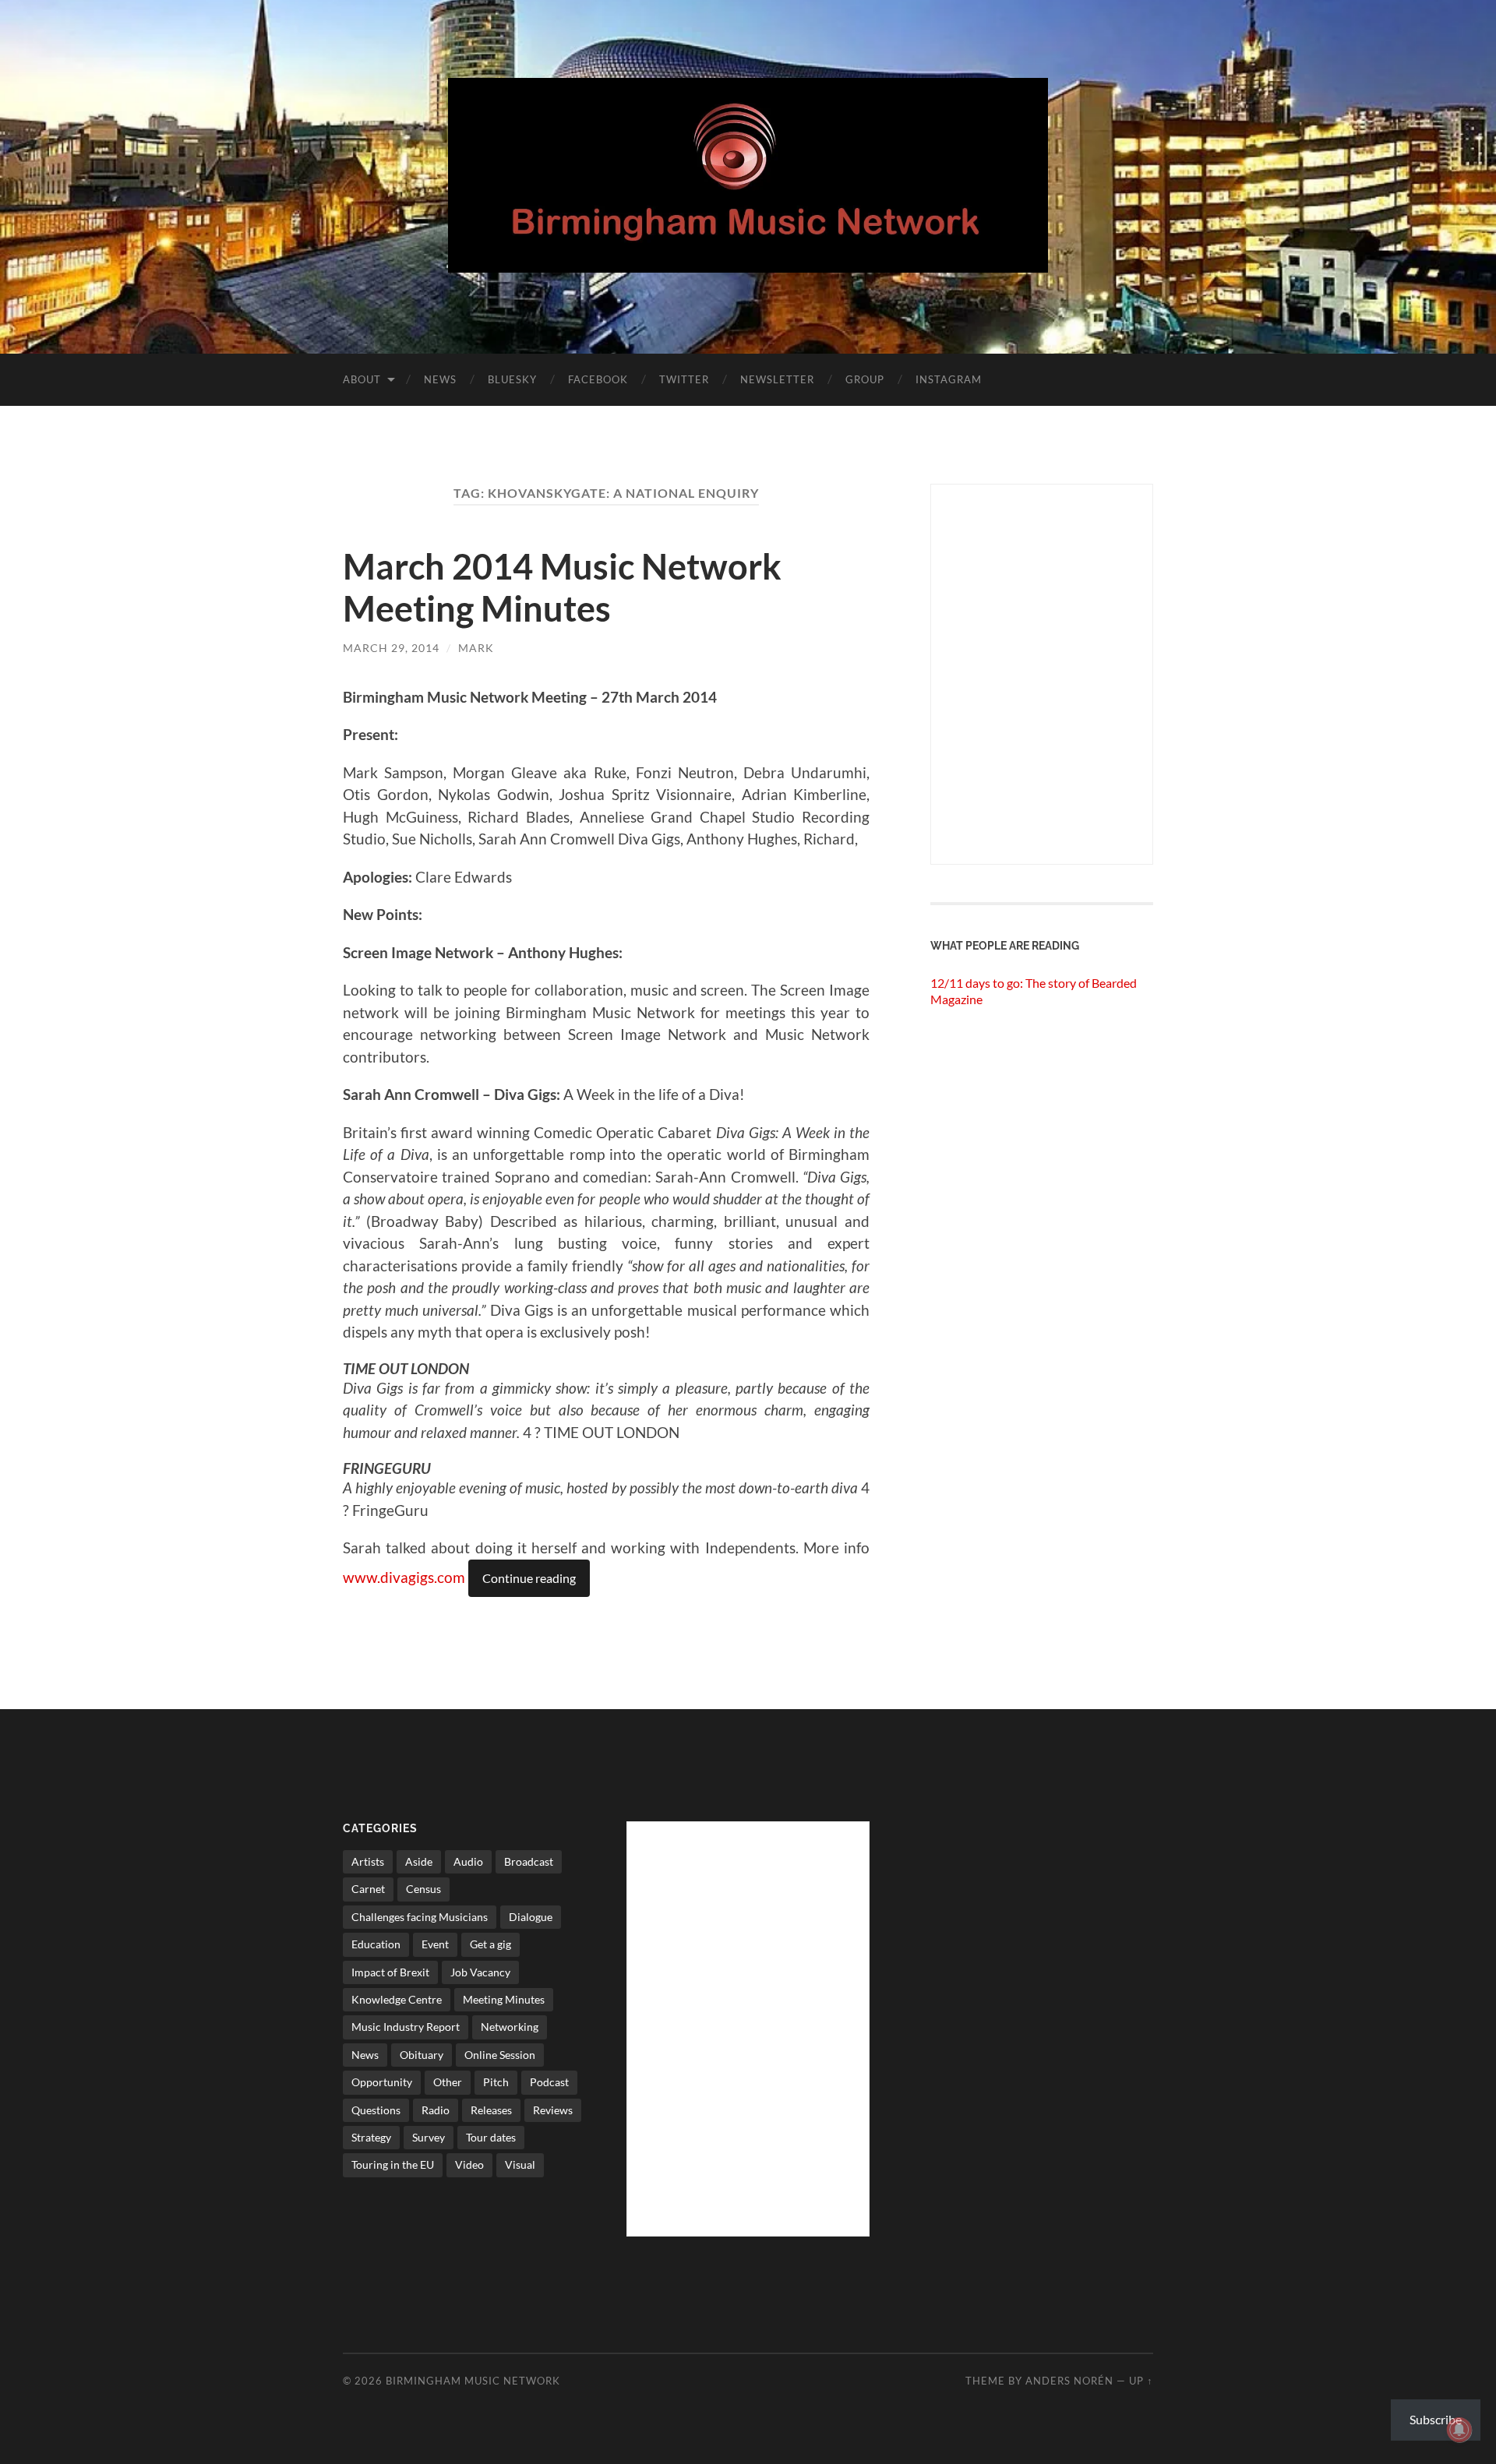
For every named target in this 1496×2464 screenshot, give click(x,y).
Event (435, 1944)
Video (469, 2164)
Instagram (949, 379)
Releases (491, 2110)
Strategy (371, 2137)
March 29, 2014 (391, 648)
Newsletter (777, 379)
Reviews (553, 2110)
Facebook (598, 379)
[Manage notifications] (1459, 2430)
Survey (429, 2137)
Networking (510, 2027)
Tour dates (491, 2137)
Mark (476, 648)
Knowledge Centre (397, 1999)
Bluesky (512, 379)
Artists (368, 1861)
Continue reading (529, 1578)
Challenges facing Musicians (420, 1917)
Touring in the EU (393, 2164)
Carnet (368, 1889)
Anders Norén (1069, 2381)
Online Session (500, 2055)
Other (448, 2082)
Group (865, 379)
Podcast (549, 2082)
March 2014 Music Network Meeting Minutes (562, 587)
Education (376, 1944)
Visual (520, 2164)
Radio (436, 2110)
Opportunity (382, 2082)
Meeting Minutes (504, 1999)
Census (423, 1889)
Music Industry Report (406, 2027)
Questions (376, 2110)
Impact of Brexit (390, 1972)
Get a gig (490, 1944)
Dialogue (531, 1917)
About (362, 379)
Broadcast (529, 1861)
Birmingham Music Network (473, 2381)
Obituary (422, 2055)
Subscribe (1436, 2419)
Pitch (496, 2082)
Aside (419, 1861)
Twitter (684, 379)
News (440, 379)
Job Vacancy (480, 1972)
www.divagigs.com (406, 1577)
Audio (468, 1861)
